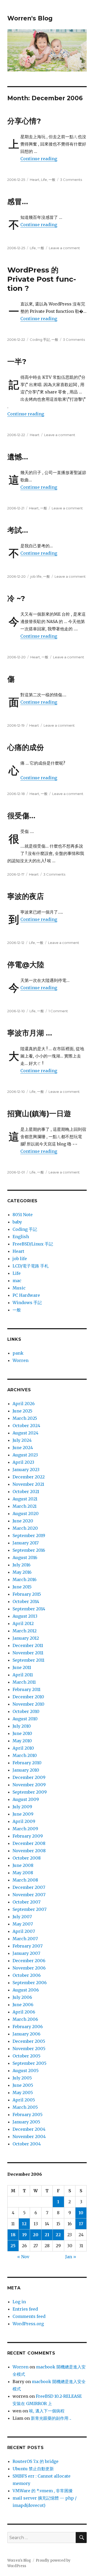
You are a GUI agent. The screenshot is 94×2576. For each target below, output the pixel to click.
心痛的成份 (26, 747)
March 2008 (25, 1880)
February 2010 (27, 1763)
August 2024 (25, 1433)
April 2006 (24, 2012)
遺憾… (18, 457)
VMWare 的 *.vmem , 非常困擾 (43, 2491)
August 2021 (25, 1499)
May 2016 (22, 1572)
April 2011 (23, 1675)
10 (81, 2213)
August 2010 (25, 1719)
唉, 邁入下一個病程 (47, 2411)
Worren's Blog (30, 18)
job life (36, 576)
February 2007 (28, 1946)
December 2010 (28, 1697)
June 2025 (22, 1411)
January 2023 (26, 1470)
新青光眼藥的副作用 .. (51, 2418)
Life (44, 180)
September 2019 (29, 1535)
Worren (20, 1360)
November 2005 (29, 2049)
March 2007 (25, 1939)
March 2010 (25, 1755)
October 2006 (27, 1975)
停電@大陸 (26, 965)
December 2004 (29, 2129)
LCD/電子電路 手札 (31, 1266)
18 (13, 2235)
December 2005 (29, 2041)
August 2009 (26, 1799)
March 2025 (25, 1418)
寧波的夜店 (26, 896)
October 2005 (27, 2056)
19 (24, 2235)
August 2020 (26, 1514)
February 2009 (28, 1836)
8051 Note (23, 1215)
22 (58, 2235)
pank (18, 1353)
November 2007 (29, 1895)
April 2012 (23, 1623)
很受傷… (21, 816)
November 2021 (28, 1484)
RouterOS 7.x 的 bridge (36, 2461)
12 (24, 2224)
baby (17, 1222)
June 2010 (22, 1733)
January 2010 (26, 1770)
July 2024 (22, 1440)
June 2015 (22, 1587)
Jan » (71, 2257)
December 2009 (29, 1777)
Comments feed (29, 2316)
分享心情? (24, 121)
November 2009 (29, 1785)
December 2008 (29, 1843)
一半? (17, 361)
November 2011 (28, 1653)
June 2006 (23, 2005)
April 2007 (24, 1931)
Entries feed (25, 2309)
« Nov (23, 2257)
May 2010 (22, 1741)
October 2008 (27, 1858)
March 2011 (24, 1682)
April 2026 (24, 1404)
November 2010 (28, 1704)
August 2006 (26, 1990)
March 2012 (25, 1631)
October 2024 (26, 1426)
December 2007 (29, 1887)
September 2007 (30, 1909)
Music (19, 1288)
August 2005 (26, 2071)
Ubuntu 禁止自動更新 (33, 2469)
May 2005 (23, 2093)
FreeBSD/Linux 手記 (33, 1244)
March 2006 (25, 2019)
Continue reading (39, 159)
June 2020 (23, 1521)
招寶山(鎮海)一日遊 (39, 1114)
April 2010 (23, 1748)
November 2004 (29, 2137)
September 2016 (29, 1550)
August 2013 (25, 1616)
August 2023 (25, 1455)
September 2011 (28, 1660)
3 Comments (71, 180)
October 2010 (26, 1711)
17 (81, 2224)
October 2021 (26, 1492)
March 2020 (25, 1528)
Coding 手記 (40, 340)
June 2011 (22, 1667)
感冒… (18, 202)
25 (13, 2246)
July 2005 (22, 2078)
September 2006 (30, 1983)
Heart (35, 180)
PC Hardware (26, 1295)
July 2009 (22, 1807)
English (21, 1237)
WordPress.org (28, 2324)
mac (17, 1281)
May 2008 (23, 1873)
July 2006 (22, 1997)
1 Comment (58, 1011)
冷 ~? (16, 598)
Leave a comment (64, 248)
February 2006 (28, 2027)
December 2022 (29, 1477)
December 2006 (29, 1961)
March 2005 (25, 2107)
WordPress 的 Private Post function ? (42, 279)
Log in (19, 2302)
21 (47, 2235)
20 (36, 2235)
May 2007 (23, 1924)
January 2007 (26, 1953)
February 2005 (28, 2115)
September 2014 (29, 1609)
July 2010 (22, 1726)
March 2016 (25, 1579)
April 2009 (24, 1821)
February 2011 (27, 1689)
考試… (18, 530)
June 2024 (23, 1448)
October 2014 (26, 1601)
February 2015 (27, 1594)
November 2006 (29, 1968)
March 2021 (25, 1506)
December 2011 (28, 1645)
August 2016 (25, 1557)
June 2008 (23, 1865)
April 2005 (24, 2100)
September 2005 (30, 2063)
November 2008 (29, 1851)
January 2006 (27, 2034)
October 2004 (27, 2144)
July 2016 (22, 1565)
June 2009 (23, 1814)
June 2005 (23, 2085)
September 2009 (30, 1792)
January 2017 (26, 1543)
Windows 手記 (27, 1303)
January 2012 (26, 1638)
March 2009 (25, 1829)
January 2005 (26, 2122)
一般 (52, 180)
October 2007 (27, 1902)
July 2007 (22, 1917)
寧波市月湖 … (30, 1033)
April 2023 (23, 1462)
